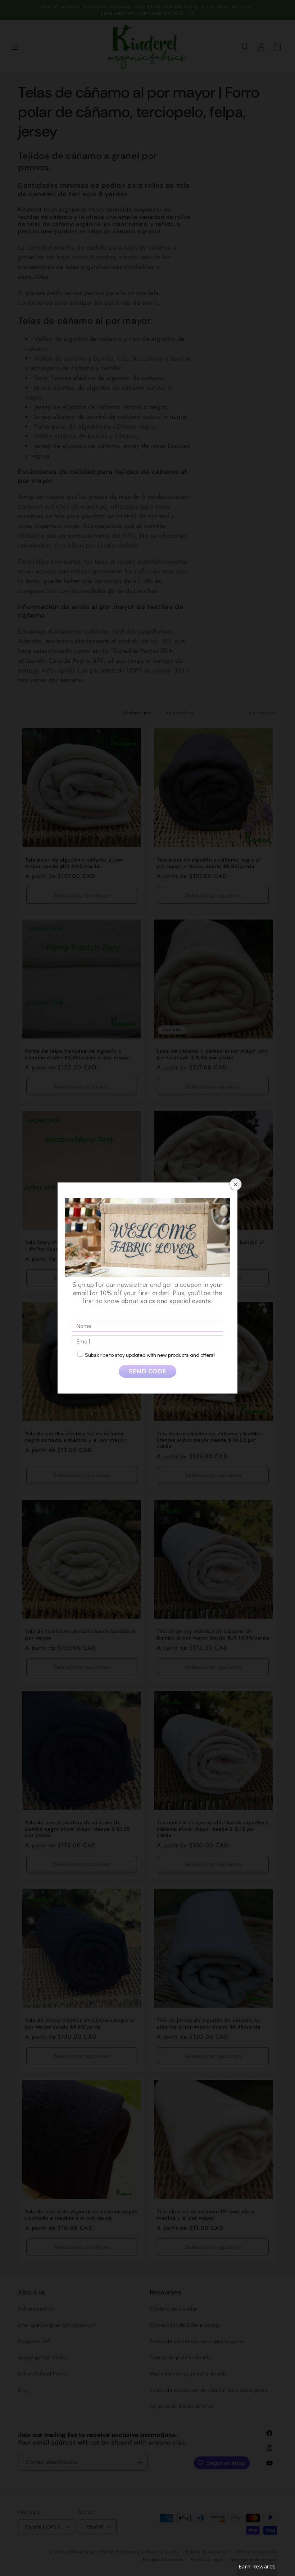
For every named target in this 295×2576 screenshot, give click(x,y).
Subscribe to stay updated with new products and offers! (150, 1355)
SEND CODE (147, 1371)
